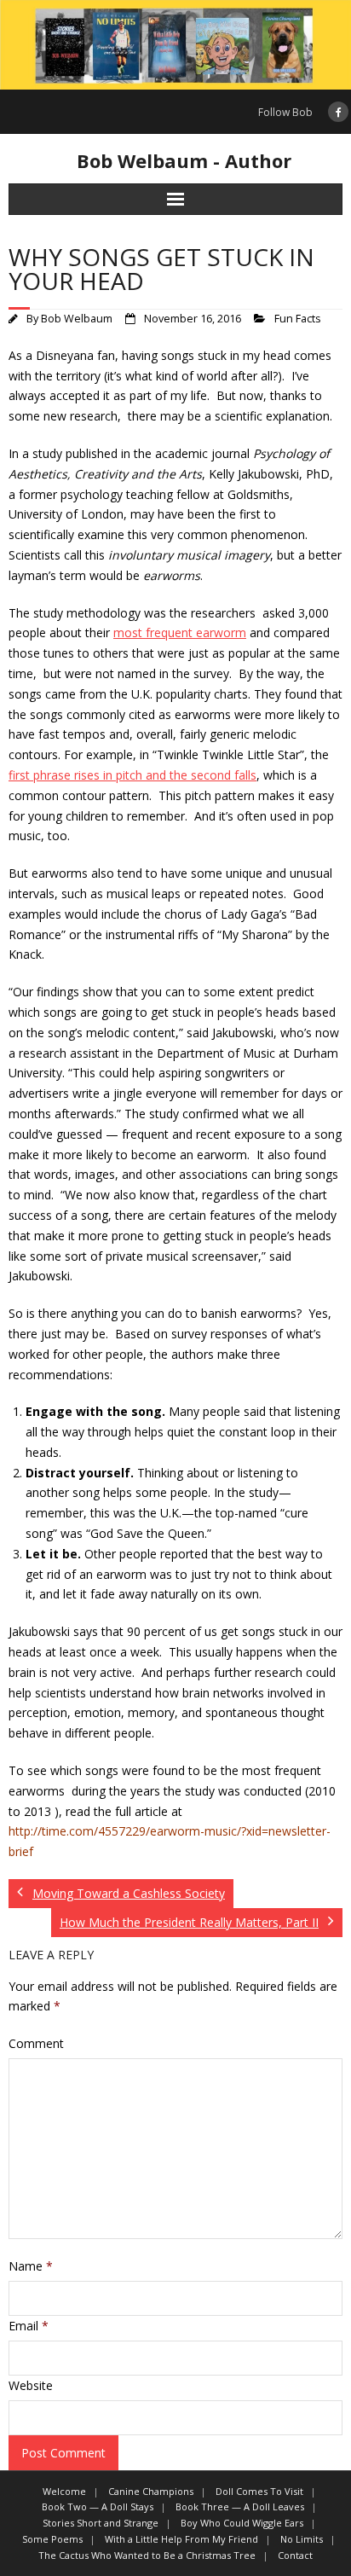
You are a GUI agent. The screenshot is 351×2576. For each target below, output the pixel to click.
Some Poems (52, 2539)
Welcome (64, 2491)
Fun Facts (298, 319)
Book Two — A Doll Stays (98, 2506)
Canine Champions (151, 2491)
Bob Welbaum (77, 319)
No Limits (302, 2539)
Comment (36, 2043)
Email (29, 2326)
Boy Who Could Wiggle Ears (242, 2523)
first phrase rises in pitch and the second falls (132, 775)
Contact (295, 2555)
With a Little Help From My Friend (181, 2539)
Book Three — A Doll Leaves (240, 2506)
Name (31, 2266)
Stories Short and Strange (101, 2523)
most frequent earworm (180, 632)
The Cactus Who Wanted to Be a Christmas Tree (147, 2555)
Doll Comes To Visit (259, 2491)
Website (31, 2385)
